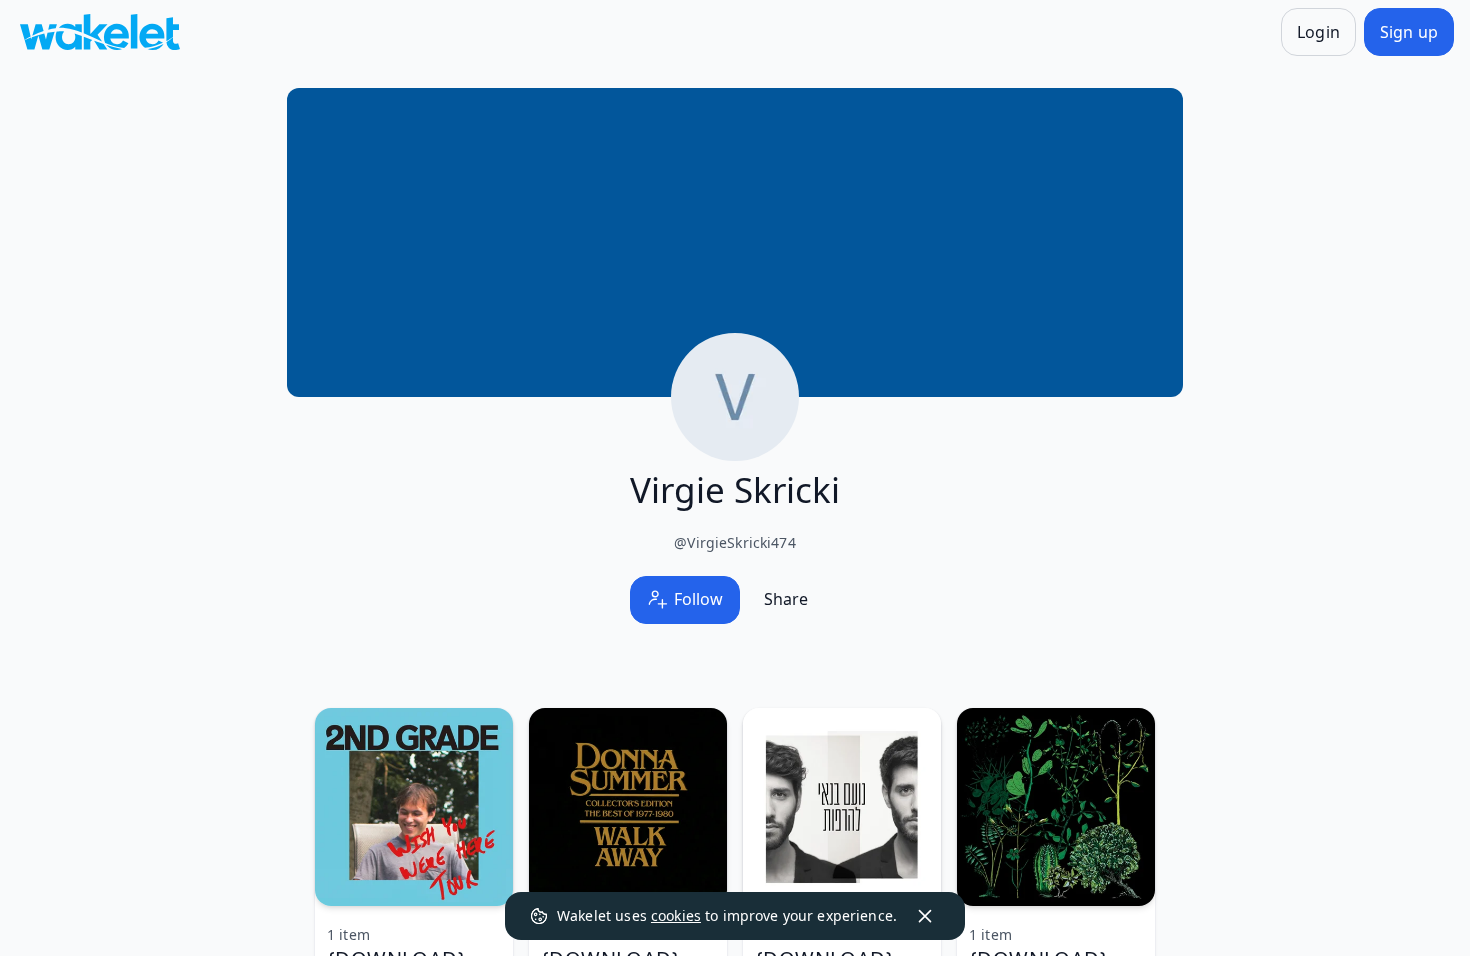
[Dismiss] (925, 916)
